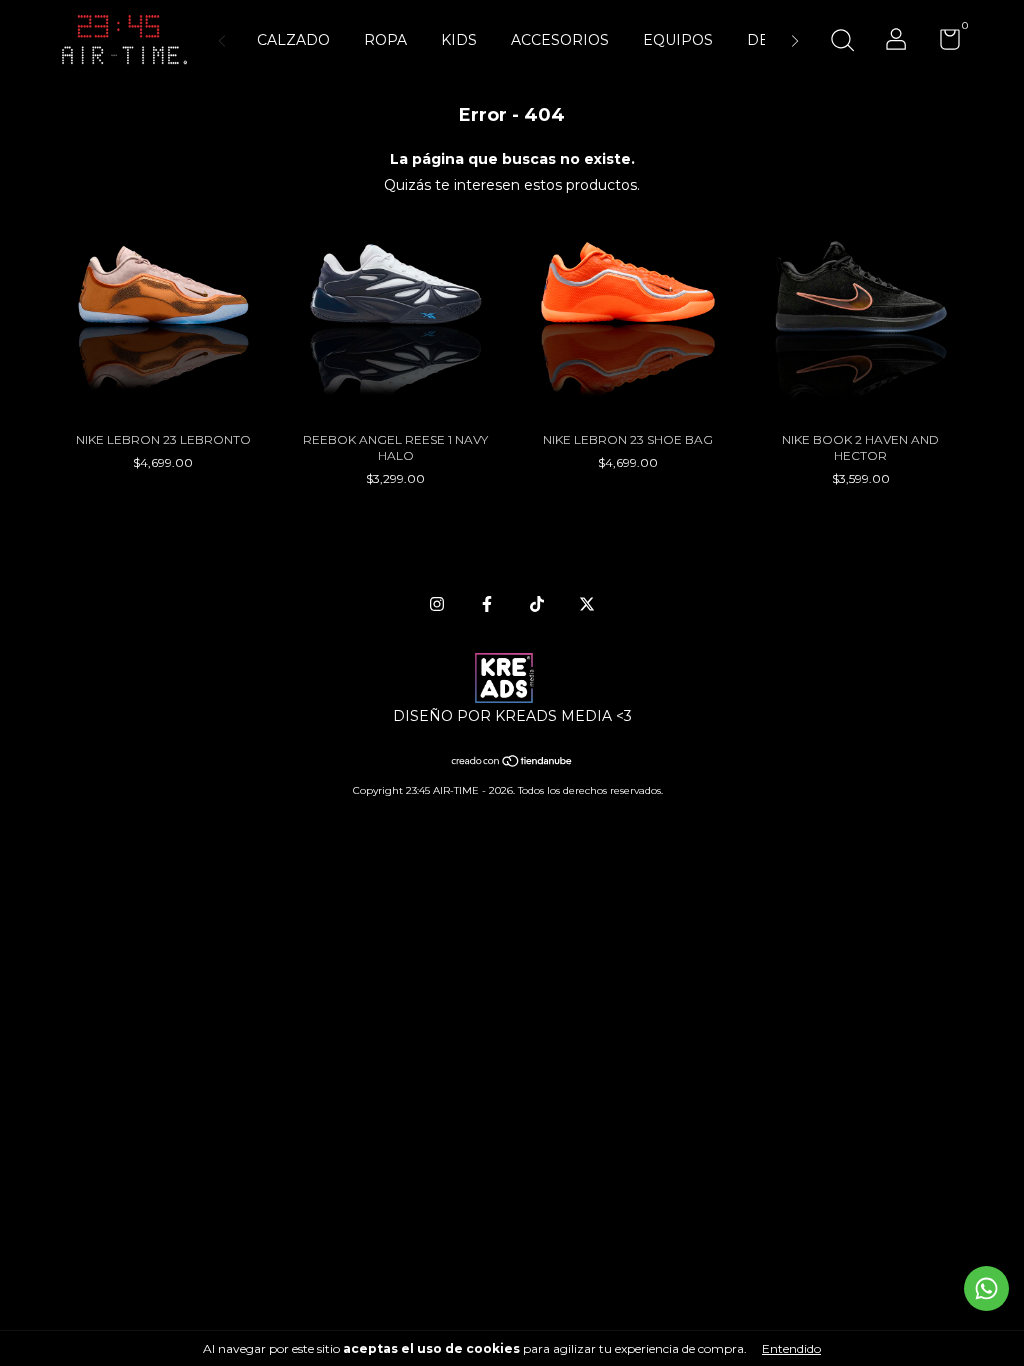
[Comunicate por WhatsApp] (986, 1288)
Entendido (791, 1348)
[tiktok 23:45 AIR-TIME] (537, 604)
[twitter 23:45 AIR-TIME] (587, 604)
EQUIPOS (678, 40)
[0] (942, 43)
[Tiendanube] (512, 763)
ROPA (385, 40)
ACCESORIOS (560, 40)
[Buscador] (842, 42)
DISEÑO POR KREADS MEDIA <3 (512, 716)
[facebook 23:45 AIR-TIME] (487, 604)
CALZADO (293, 40)
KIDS (459, 40)
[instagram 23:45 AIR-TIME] (437, 604)
